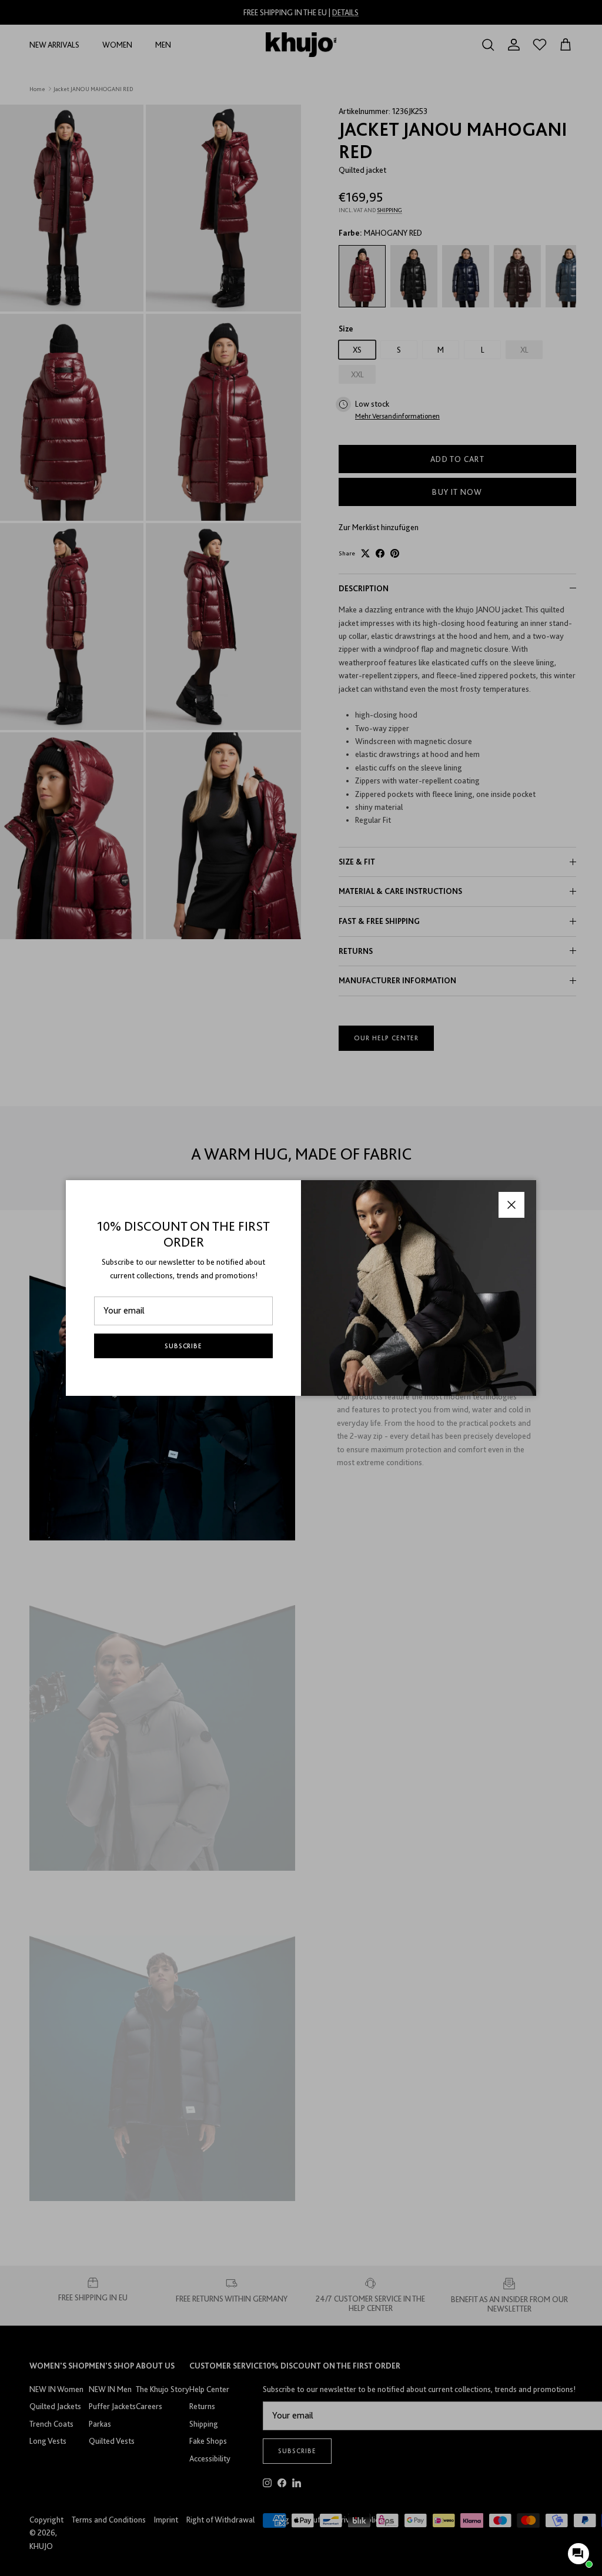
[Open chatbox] (578, 2554)
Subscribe (184, 1346)
